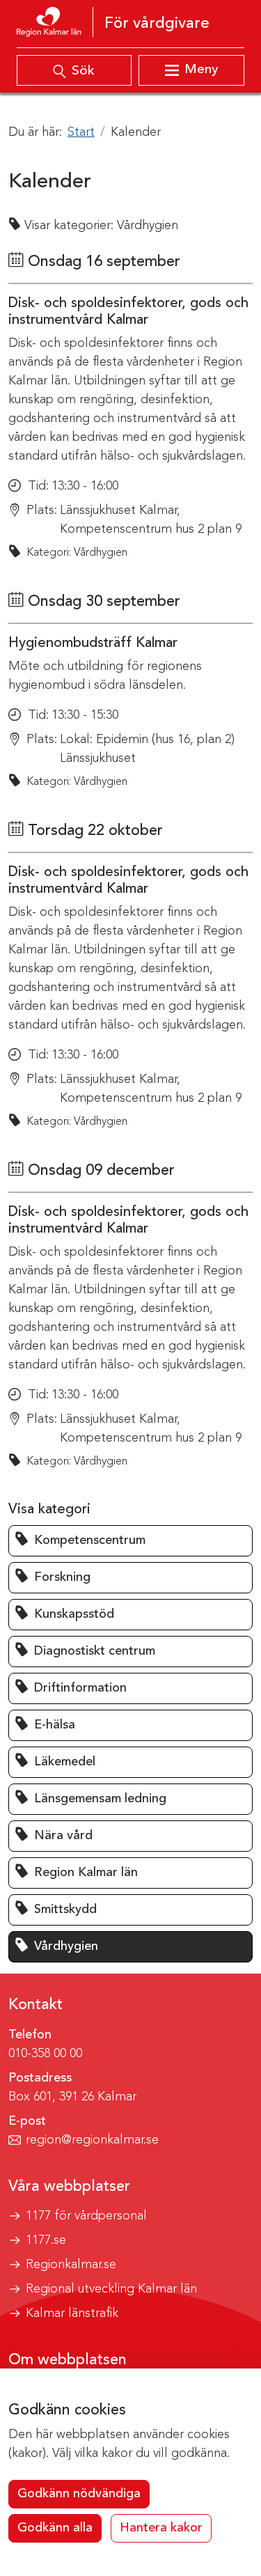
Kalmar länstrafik (72, 2313)
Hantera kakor (161, 2528)
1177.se (46, 2240)
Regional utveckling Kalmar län (111, 2289)
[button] (130, 1541)
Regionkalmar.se (71, 2265)
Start (81, 132)
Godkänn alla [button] (55, 2528)
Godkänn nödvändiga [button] (79, 2494)
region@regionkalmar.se (92, 2140)
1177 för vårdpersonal (86, 2216)
